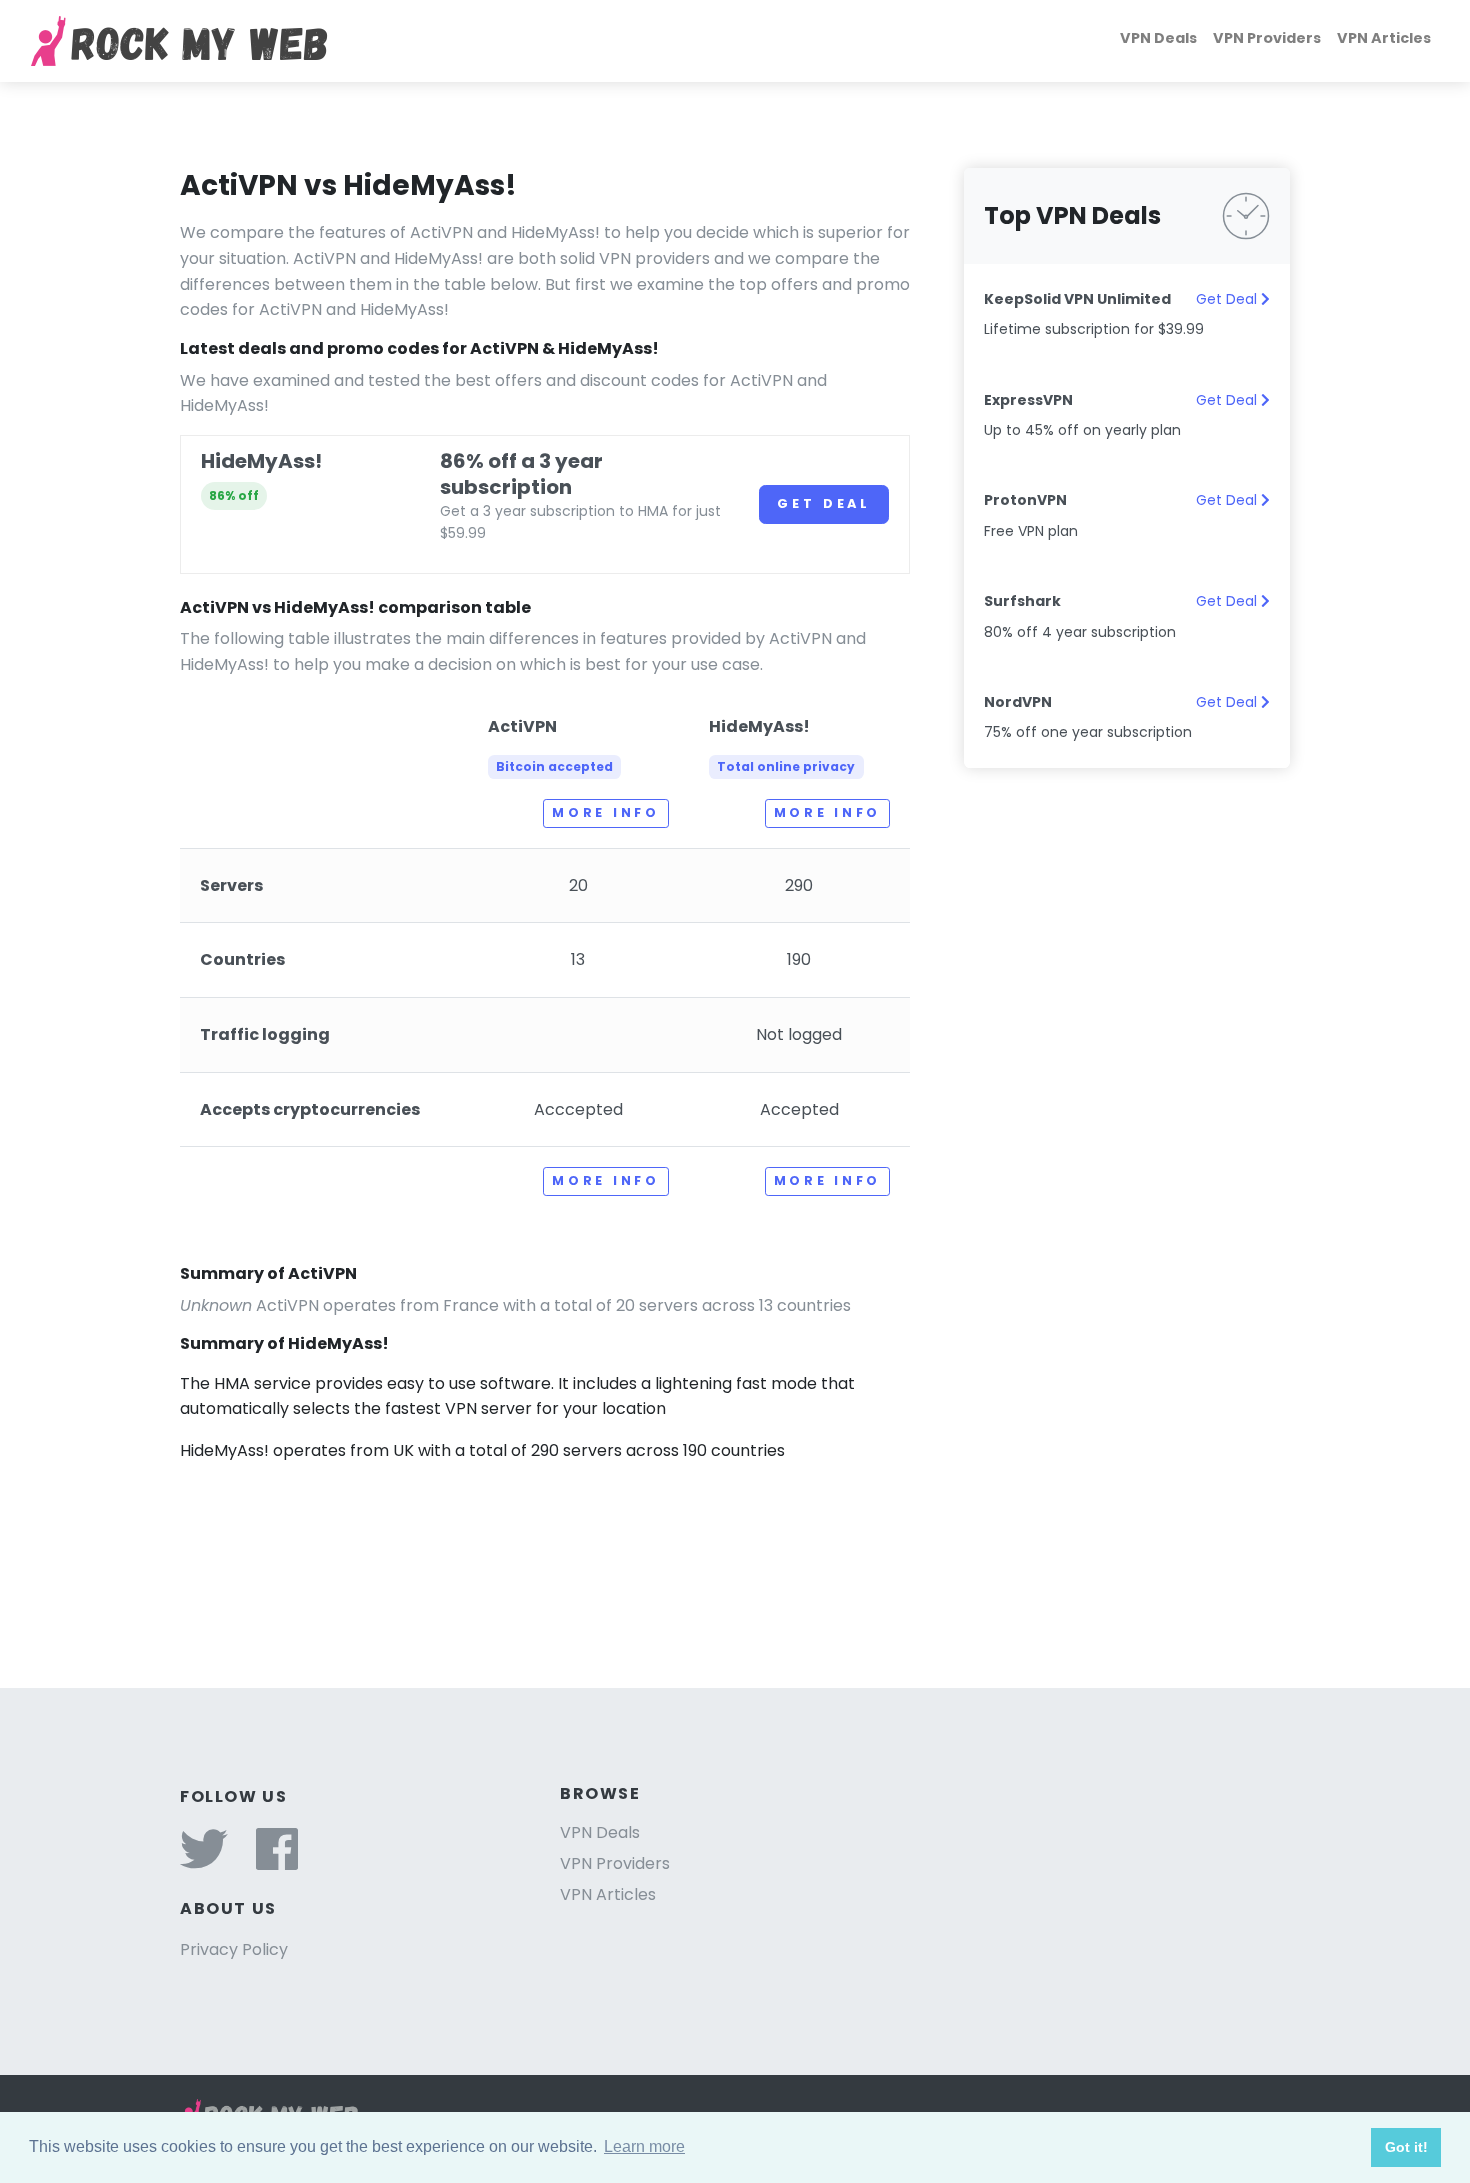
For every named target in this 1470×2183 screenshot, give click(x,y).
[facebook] (277, 1861)
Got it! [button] (1406, 2147)
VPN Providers (1267, 38)
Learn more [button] (644, 2146)
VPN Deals (1158, 38)
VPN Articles (1384, 38)
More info (605, 812)
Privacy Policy (234, 1949)
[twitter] (204, 1861)
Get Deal (824, 503)
